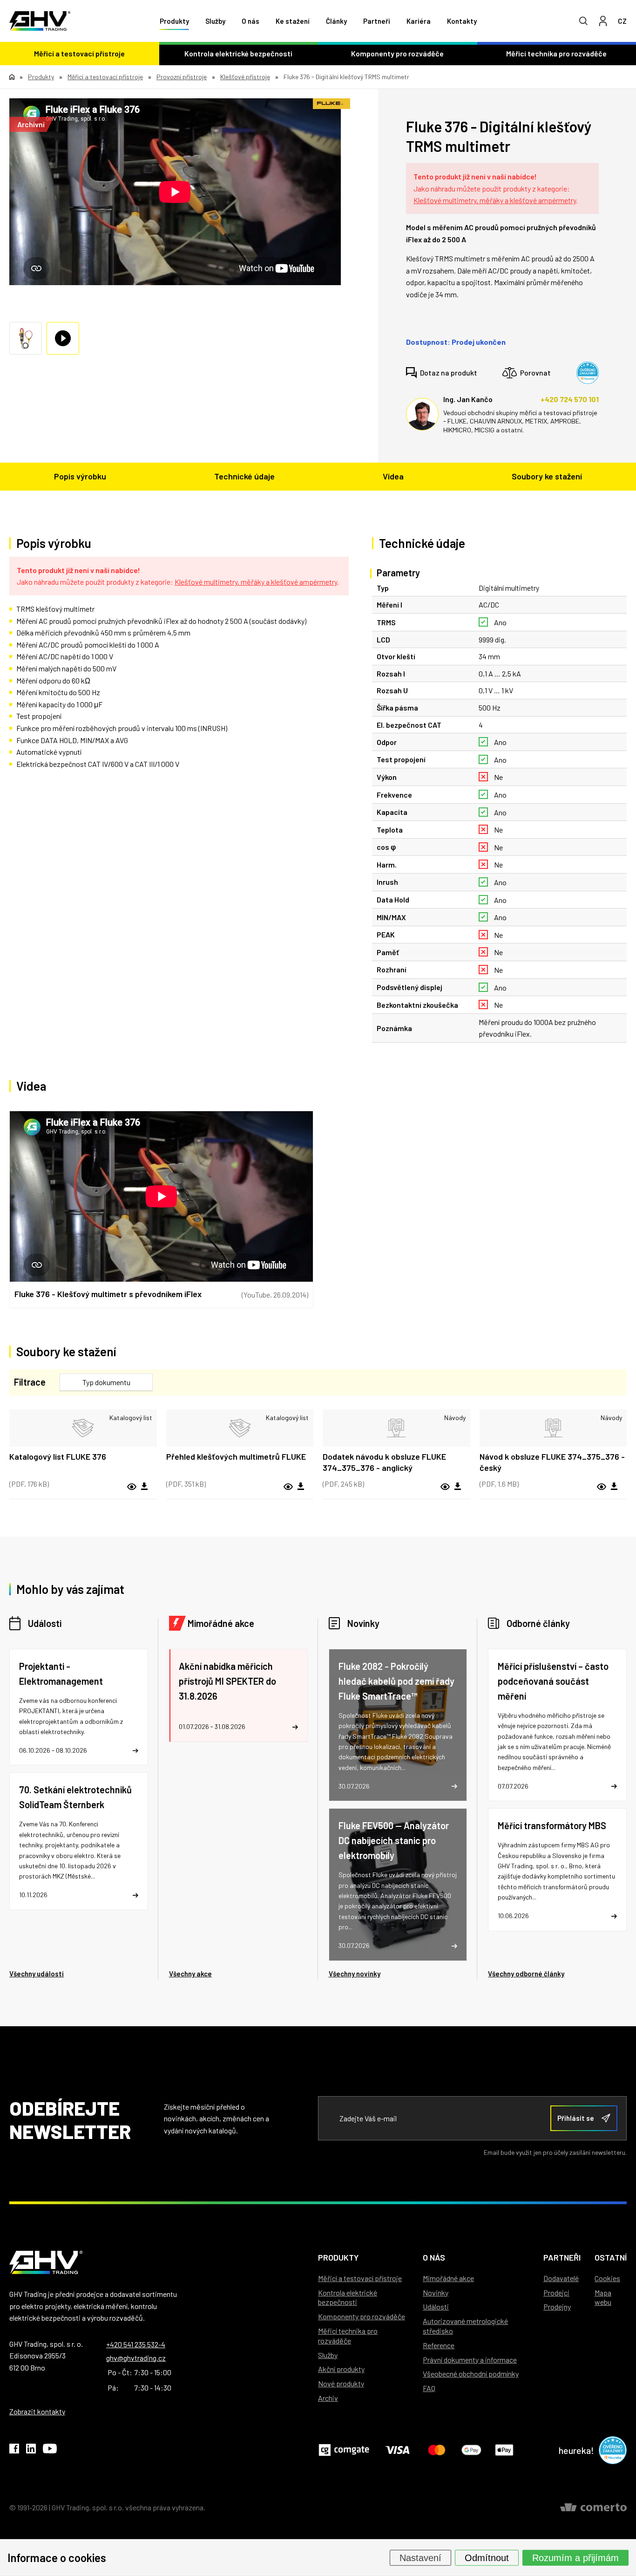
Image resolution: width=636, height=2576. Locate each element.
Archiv (328, 2398)
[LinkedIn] (31, 2450)
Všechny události (37, 1974)
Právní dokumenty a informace (470, 2360)
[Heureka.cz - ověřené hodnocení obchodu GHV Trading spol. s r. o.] (588, 373)
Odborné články (538, 1623)
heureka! (576, 2450)
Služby (215, 21)
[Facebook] (14, 2450)
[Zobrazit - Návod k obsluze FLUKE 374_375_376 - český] (553, 1428)
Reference (439, 2345)
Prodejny (557, 2306)
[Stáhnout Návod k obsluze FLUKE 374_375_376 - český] (614, 1487)
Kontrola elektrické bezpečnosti (238, 53)
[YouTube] (50, 2450)
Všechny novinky (355, 1974)
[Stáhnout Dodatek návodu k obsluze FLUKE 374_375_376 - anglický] (458, 1487)
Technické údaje (244, 476)
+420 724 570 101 (570, 399)
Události (45, 1623)
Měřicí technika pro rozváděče (348, 2336)
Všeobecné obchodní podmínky (471, 2374)
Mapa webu (603, 2297)
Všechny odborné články (526, 1974)
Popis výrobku (80, 476)
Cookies (607, 2278)
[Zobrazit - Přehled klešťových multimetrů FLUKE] (240, 1428)
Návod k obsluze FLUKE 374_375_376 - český (552, 1462)
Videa (393, 476)
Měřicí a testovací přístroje (79, 53)
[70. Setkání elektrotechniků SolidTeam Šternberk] (79, 1841)
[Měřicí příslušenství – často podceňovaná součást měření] (557, 1725)
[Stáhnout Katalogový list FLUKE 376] (144, 1487)
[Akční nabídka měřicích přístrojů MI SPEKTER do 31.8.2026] (238, 1695)
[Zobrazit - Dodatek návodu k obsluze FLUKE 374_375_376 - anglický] (396, 1428)
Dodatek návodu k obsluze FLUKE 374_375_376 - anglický (384, 1462)
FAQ (429, 2388)
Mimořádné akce (221, 1623)
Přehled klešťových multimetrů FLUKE (236, 1456)
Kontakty (462, 21)
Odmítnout (487, 2557)
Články (336, 21)
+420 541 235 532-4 (136, 2344)
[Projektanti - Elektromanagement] (79, 1707)
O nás (250, 21)
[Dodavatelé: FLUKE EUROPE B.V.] (332, 104)
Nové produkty (341, 2383)
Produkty (174, 21)
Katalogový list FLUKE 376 (58, 1456)
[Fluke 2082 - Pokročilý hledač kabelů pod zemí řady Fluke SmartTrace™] (398, 1725)
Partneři (377, 21)
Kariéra (419, 21)
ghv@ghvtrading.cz (136, 2358)
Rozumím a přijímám (575, 2557)
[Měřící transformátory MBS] (557, 1869)
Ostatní (611, 2257)
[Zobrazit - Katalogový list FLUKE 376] (83, 1428)
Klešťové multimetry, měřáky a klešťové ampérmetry (495, 200)
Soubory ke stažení (547, 476)
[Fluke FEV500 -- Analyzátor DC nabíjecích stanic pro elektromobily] (398, 1884)
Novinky (363, 1623)
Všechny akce (190, 1974)
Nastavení (420, 2557)
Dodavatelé (561, 2278)
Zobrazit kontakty (37, 2411)
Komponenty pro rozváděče (397, 53)
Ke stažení (293, 21)
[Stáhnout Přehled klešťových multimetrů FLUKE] (301, 1487)
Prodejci (556, 2292)
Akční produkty (341, 2369)
